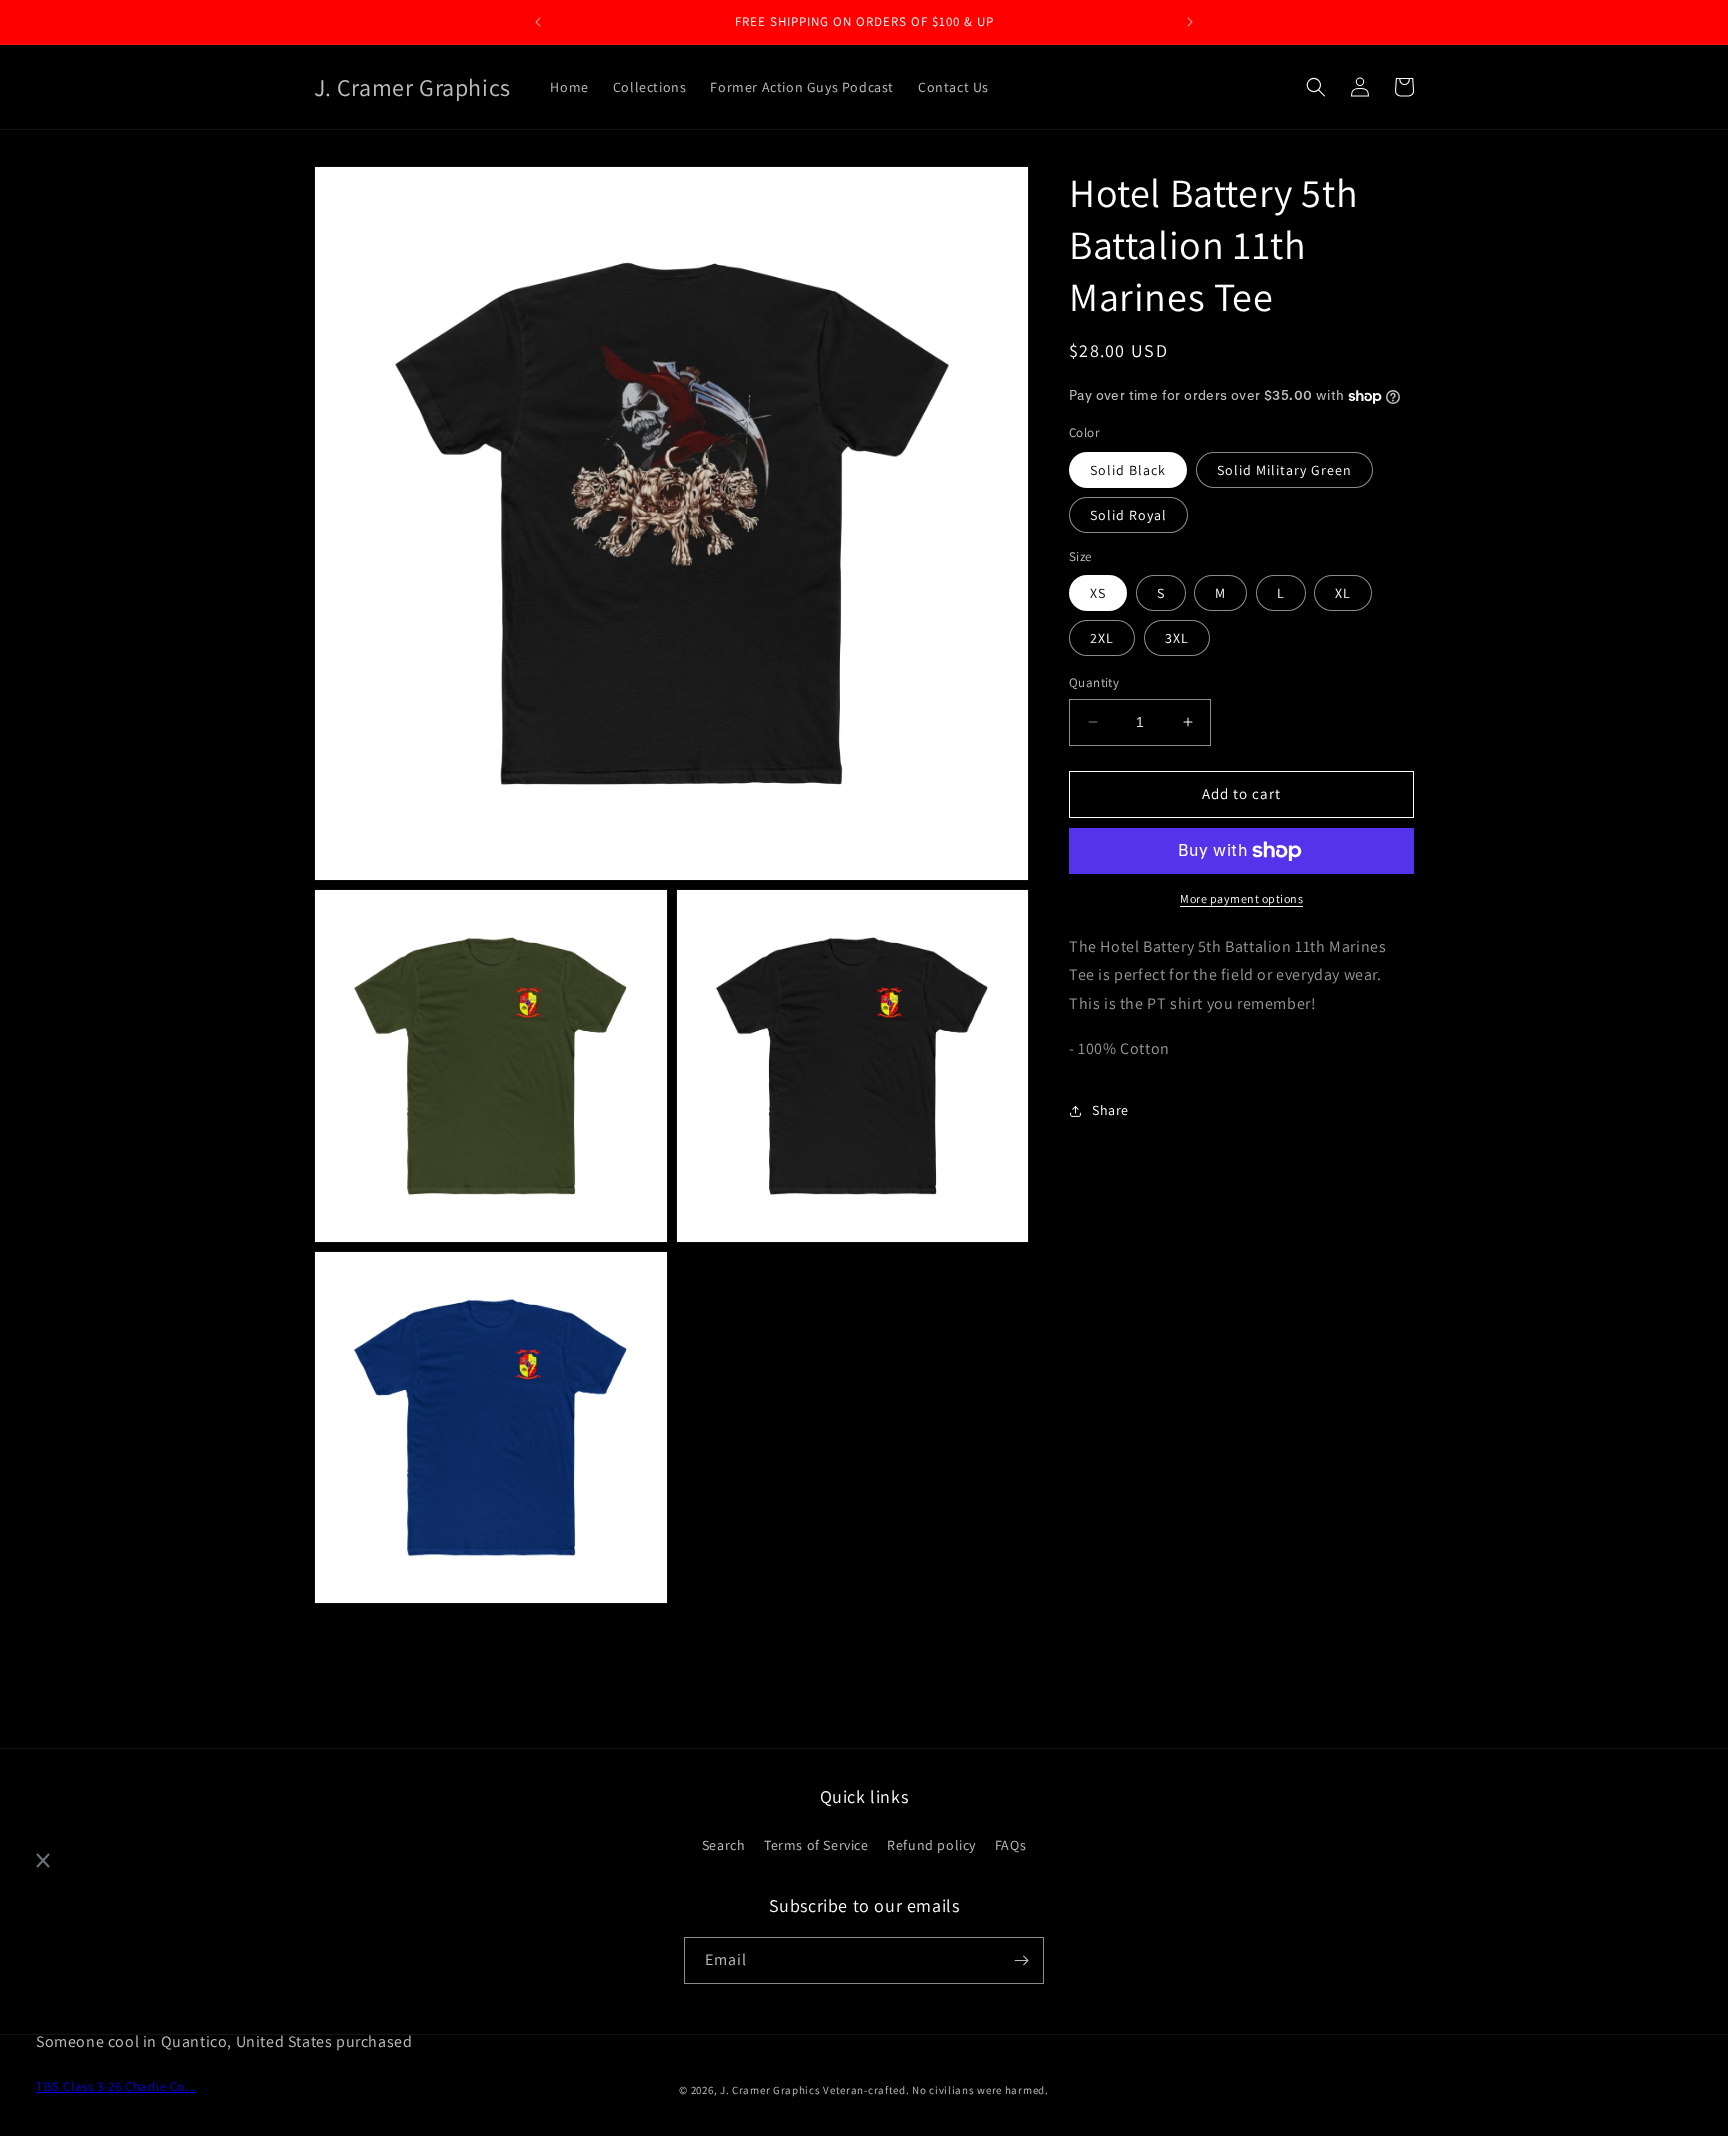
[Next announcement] (1190, 22)
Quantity (1094, 682)
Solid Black (1128, 470)
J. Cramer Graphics (770, 2090)
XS (1098, 593)
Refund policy (931, 1845)
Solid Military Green (1284, 470)
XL (1343, 593)
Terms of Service (816, 1845)
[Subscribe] (1021, 1960)
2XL (1102, 638)
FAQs (1010, 1845)
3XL (1177, 638)
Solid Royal (1128, 515)
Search (724, 1845)
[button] (1316, 87)
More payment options (1241, 898)
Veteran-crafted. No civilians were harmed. (935, 2090)
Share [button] (1110, 1110)
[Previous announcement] (538, 22)
